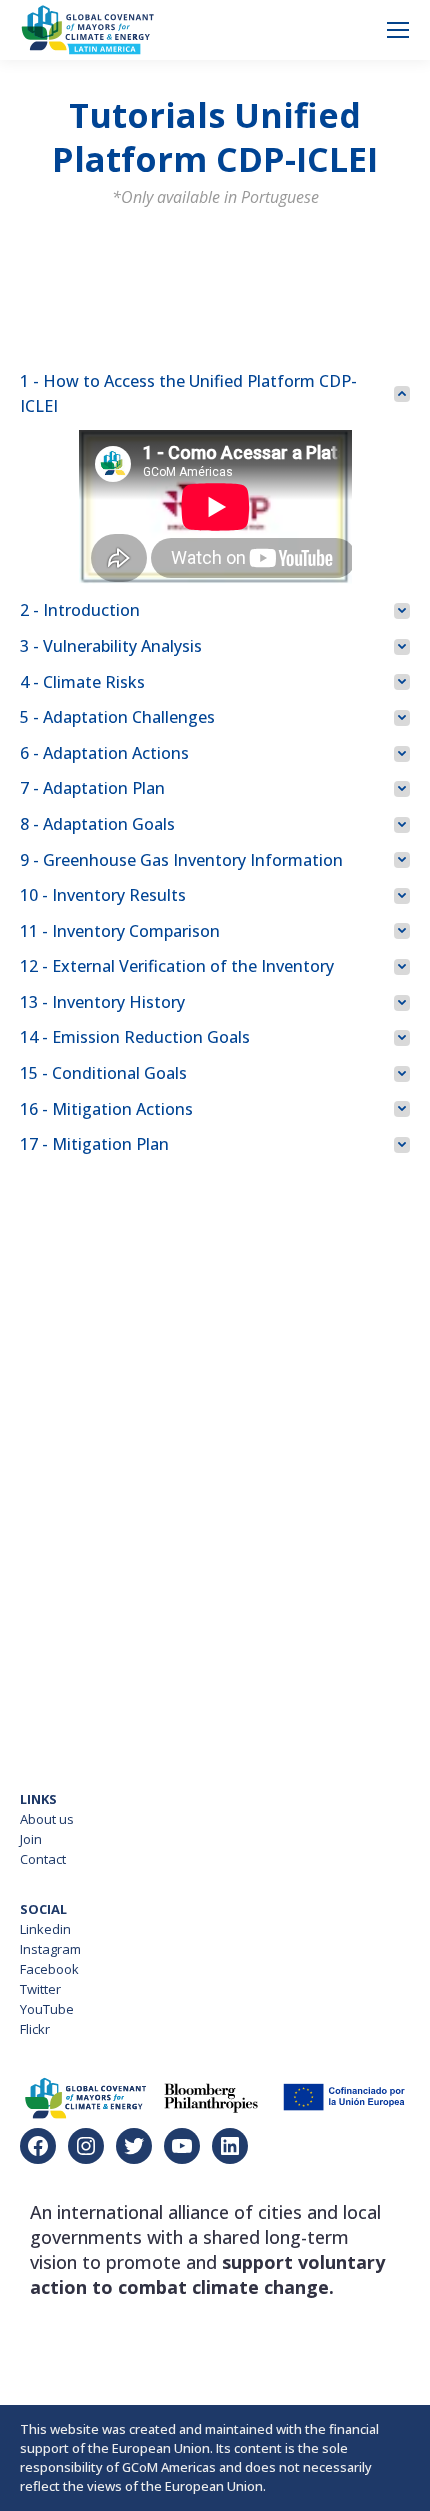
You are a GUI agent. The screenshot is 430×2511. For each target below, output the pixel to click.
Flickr (35, 2029)
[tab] (215, 394)
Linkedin (45, 1929)
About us (47, 1819)
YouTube (47, 2009)
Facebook (49, 1969)
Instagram (50, 1949)
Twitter (40, 1989)
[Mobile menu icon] (398, 30)
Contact (43, 1859)
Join (31, 1839)
